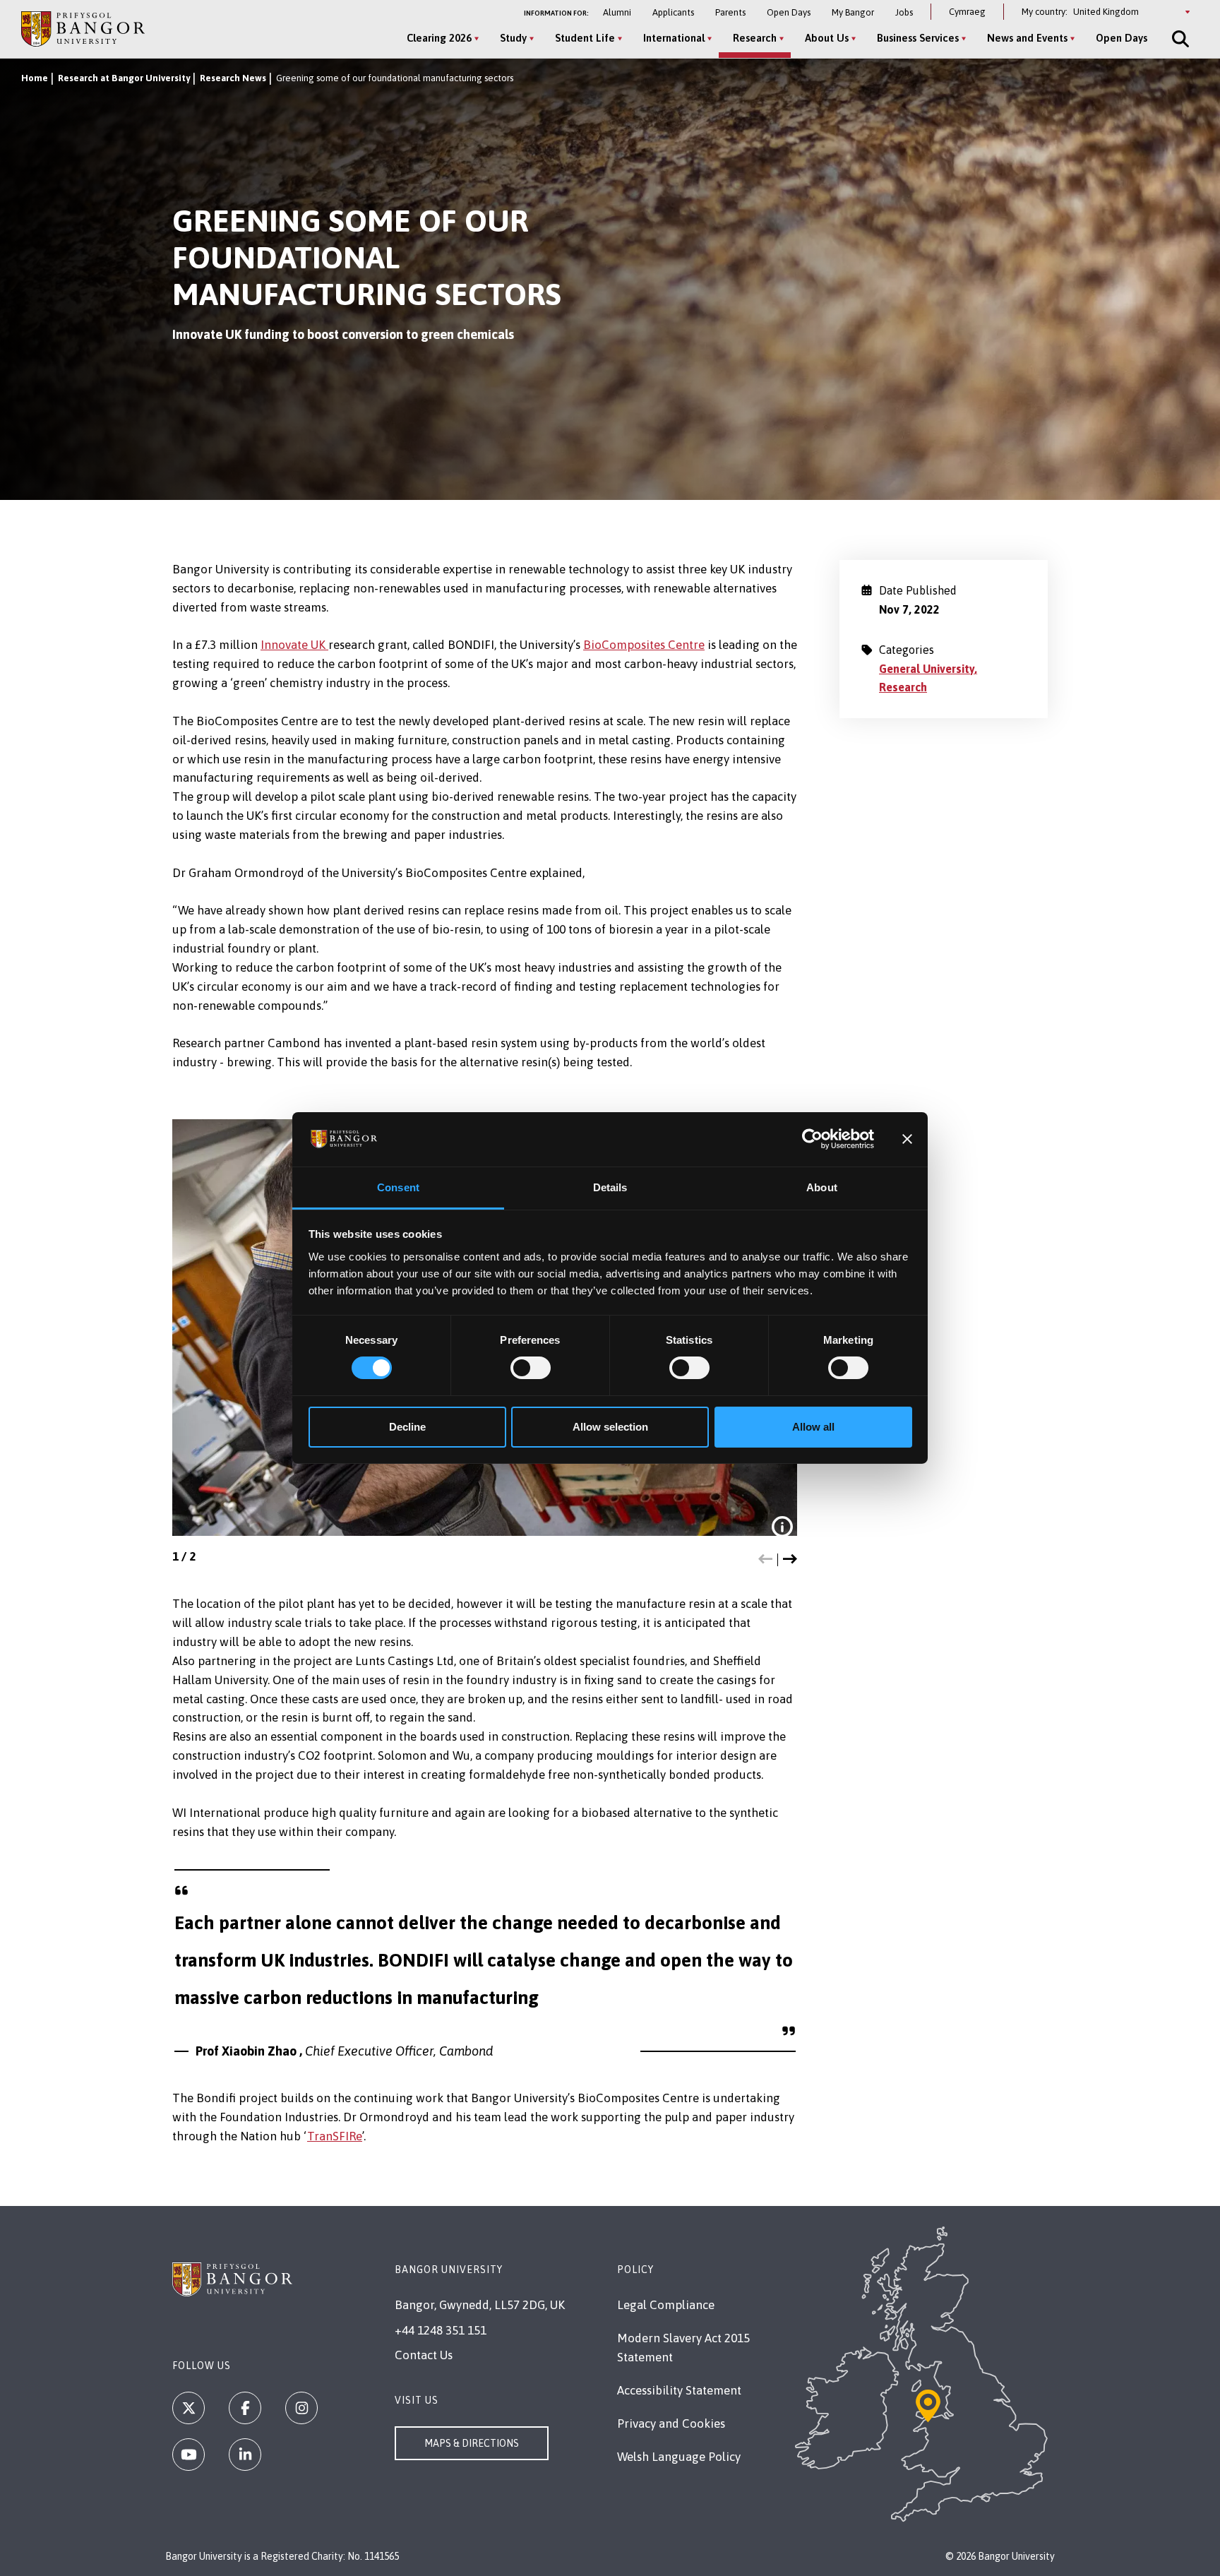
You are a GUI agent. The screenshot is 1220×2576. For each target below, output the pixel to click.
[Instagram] (301, 2408)
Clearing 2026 (439, 38)
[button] (765, 1560)
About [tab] (822, 1187)
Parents (730, 12)
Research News (233, 78)
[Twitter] (189, 2408)
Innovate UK (294, 645)
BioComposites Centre (644, 645)
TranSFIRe (335, 2136)
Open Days (789, 12)
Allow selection (610, 1427)
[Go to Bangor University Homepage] (83, 29)
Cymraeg (967, 12)
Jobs (904, 12)
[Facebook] (245, 2408)
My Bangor (853, 12)
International (674, 38)
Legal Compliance (666, 2305)
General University (927, 669)
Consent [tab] (398, 1187)
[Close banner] (907, 1139)
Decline (407, 1427)
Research (755, 38)
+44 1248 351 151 (441, 2330)
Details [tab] (610, 1187)
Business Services (918, 38)
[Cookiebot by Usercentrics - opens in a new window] (812, 1139)
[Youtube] (189, 2455)
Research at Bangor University (124, 78)
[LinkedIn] (245, 2455)
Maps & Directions (472, 2443)
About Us (827, 38)
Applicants (673, 12)
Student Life (585, 38)
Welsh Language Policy (679, 2457)
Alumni (617, 12)
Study (513, 38)
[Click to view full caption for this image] (782, 1527)
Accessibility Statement (679, 2390)
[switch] (531, 1368)
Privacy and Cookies (671, 2423)
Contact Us (424, 2355)
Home (35, 78)
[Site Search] (1179, 39)
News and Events (1027, 38)
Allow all (813, 1427)
